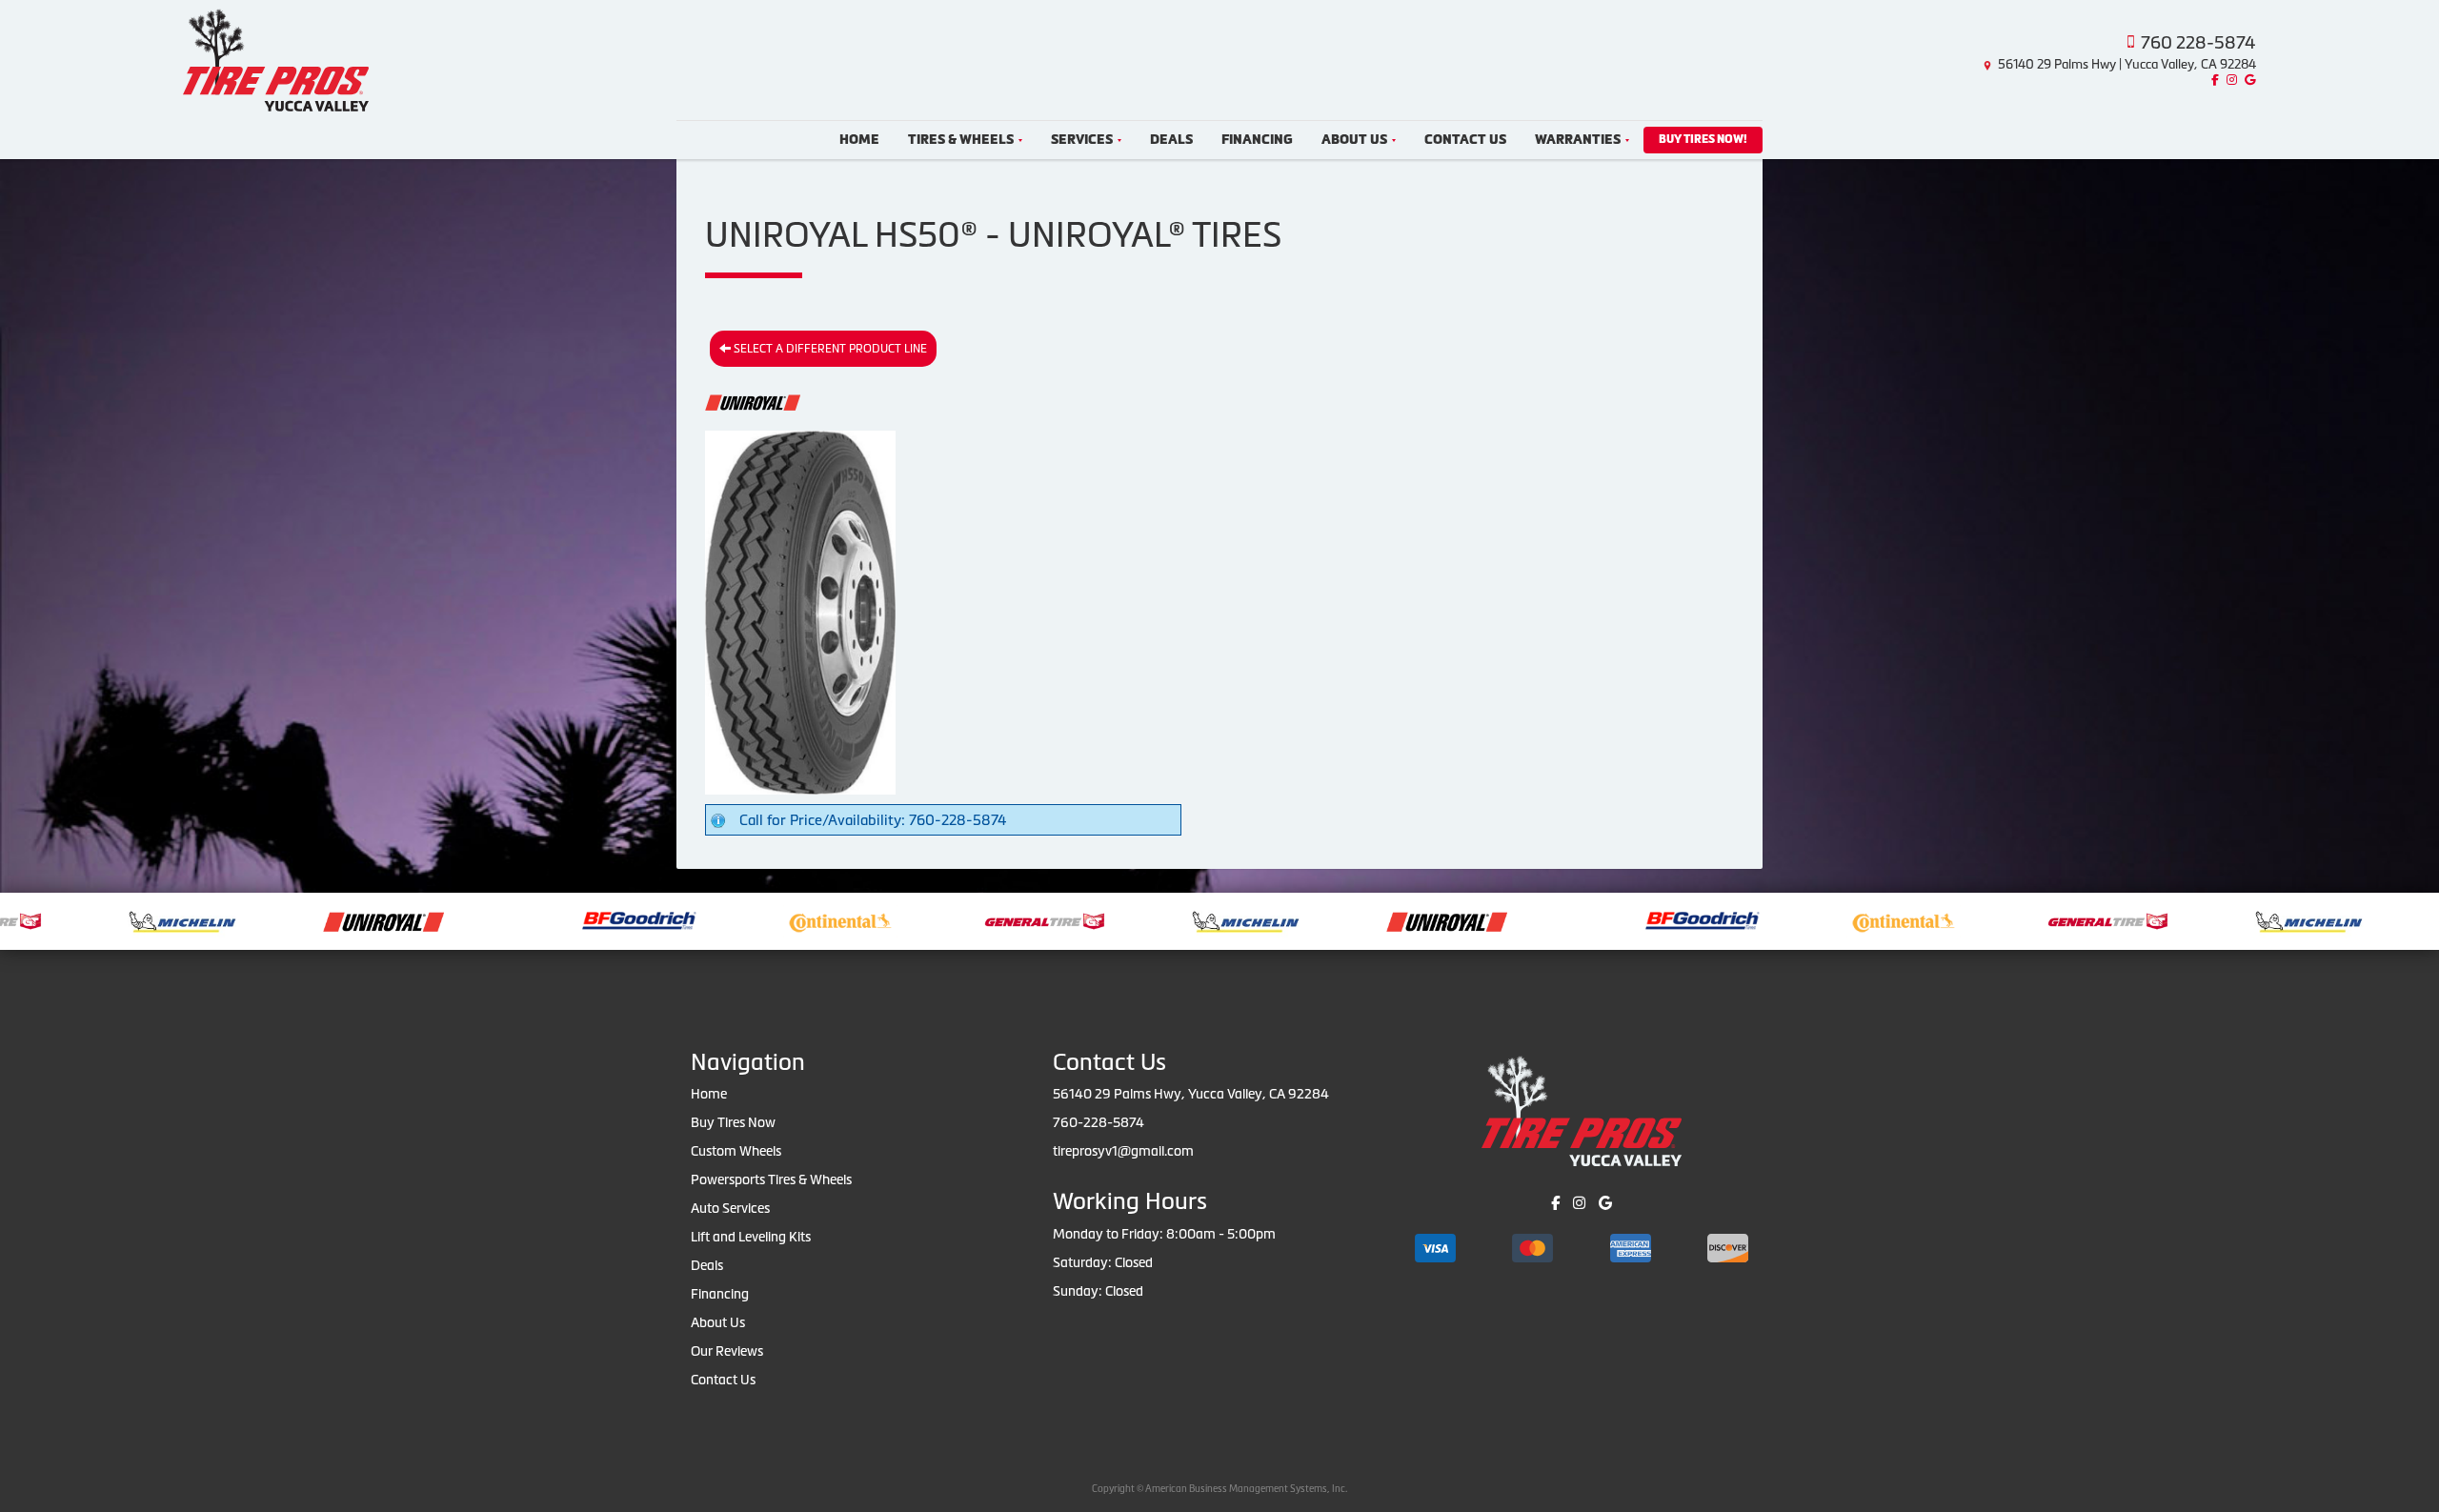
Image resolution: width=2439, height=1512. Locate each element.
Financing (1257, 140)
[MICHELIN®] (81, 920)
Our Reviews (727, 1351)
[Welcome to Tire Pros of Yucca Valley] (276, 58)
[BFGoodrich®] (538, 920)
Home (859, 140)
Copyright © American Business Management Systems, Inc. (1219, 1489)
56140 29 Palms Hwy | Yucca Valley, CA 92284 (2127, 64)
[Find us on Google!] (2248, 81)
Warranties (1578, 140)
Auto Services (730, 1208)
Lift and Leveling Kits (751, 1237)
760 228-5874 (2198, 42)
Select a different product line (829, 349)
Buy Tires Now (733, 1122)
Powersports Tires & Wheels (771, 1179)
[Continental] (739, 920)
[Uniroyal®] (282, 920)
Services (1082, 140)
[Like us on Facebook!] (2213, 81)
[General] (944, 920)
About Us (1354, 140)
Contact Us (1465, 140)
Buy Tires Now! (1703, 139)
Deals (1171, 140)
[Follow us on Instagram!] (2229, 81)
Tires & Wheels (961, 140)
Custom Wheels (736, 1151)
